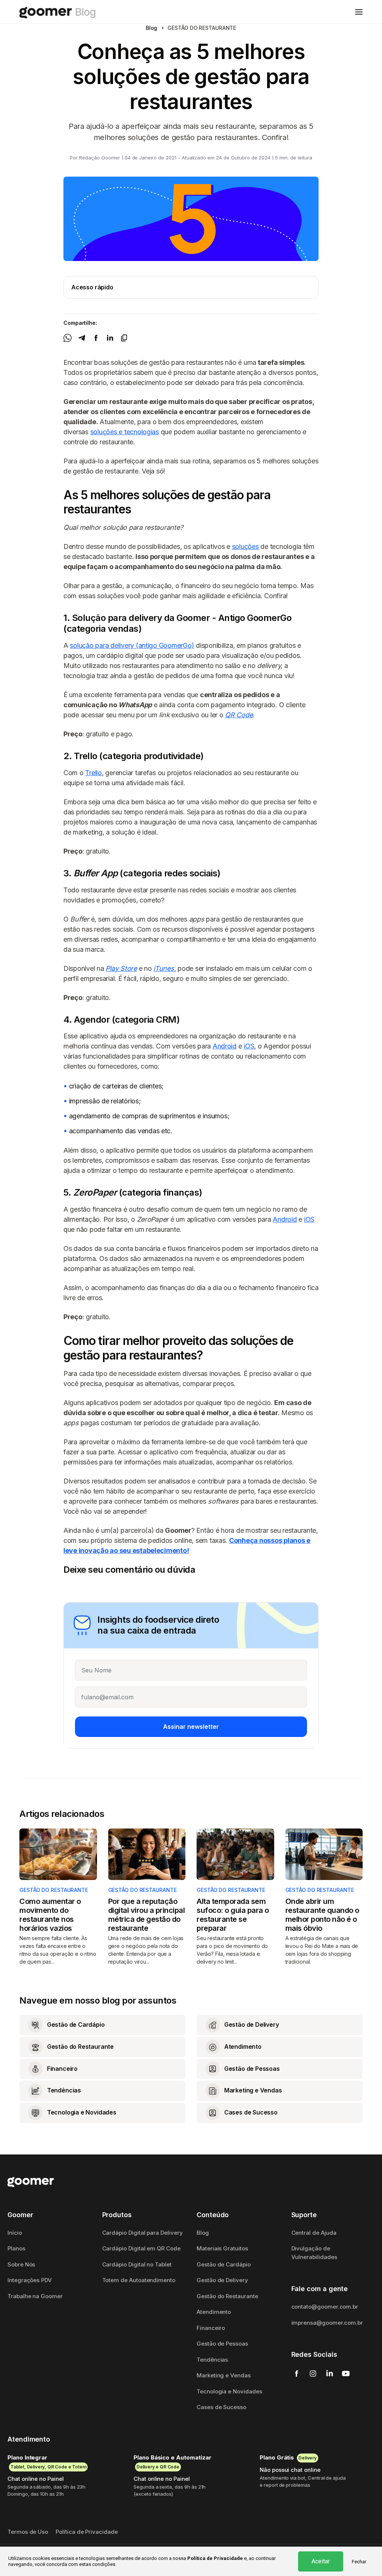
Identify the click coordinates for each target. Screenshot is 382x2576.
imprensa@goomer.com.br (327, 2323)
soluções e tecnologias (125, 432)
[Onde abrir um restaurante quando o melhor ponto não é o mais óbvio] (324, 1854)
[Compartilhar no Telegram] (82, 337)
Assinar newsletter (191, 1727)
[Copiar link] (124, 337)
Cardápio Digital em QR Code (141, 2248)
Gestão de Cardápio (224, 2264)
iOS (249, 1046)
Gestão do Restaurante (227, 2296)
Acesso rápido (92, 287)
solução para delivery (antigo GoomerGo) (132, 645)
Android (225, 1046)
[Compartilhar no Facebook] (96, 337)
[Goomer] (31, 2182)
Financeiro (211, 2328)
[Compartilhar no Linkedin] (110, 337)
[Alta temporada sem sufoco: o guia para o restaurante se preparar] (235, 1854)
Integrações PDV (30, 2280)
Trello (93, 773)
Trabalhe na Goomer (35, 2296)
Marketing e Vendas (224, 2375)
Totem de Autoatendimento (139, 2280)
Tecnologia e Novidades (229, 2391)
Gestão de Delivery (222, 2280)
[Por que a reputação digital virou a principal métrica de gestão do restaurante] (147, 1854)
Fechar (359, 2562)
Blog (152, 28)
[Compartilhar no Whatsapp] (68, 337)
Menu (359, 12)
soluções (245, 546)
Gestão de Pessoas (222, 2344)
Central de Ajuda (314, 2233)
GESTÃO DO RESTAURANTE (54, 1890)
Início (15, 2233)
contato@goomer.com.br (325, 2307)
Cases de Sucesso (221, 2407)
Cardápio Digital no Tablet (137, 2264)
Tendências (212, 2360)
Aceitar (321, 2561)
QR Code (239, 715)
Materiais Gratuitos (222, 2248)
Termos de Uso (28, 2532)
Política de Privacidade (87, 2532)
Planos (16, 2248)
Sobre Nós (21, 2264)
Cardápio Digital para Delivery (143, 2233)
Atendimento (214, 2312)
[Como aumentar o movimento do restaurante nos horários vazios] (58, 1854)
